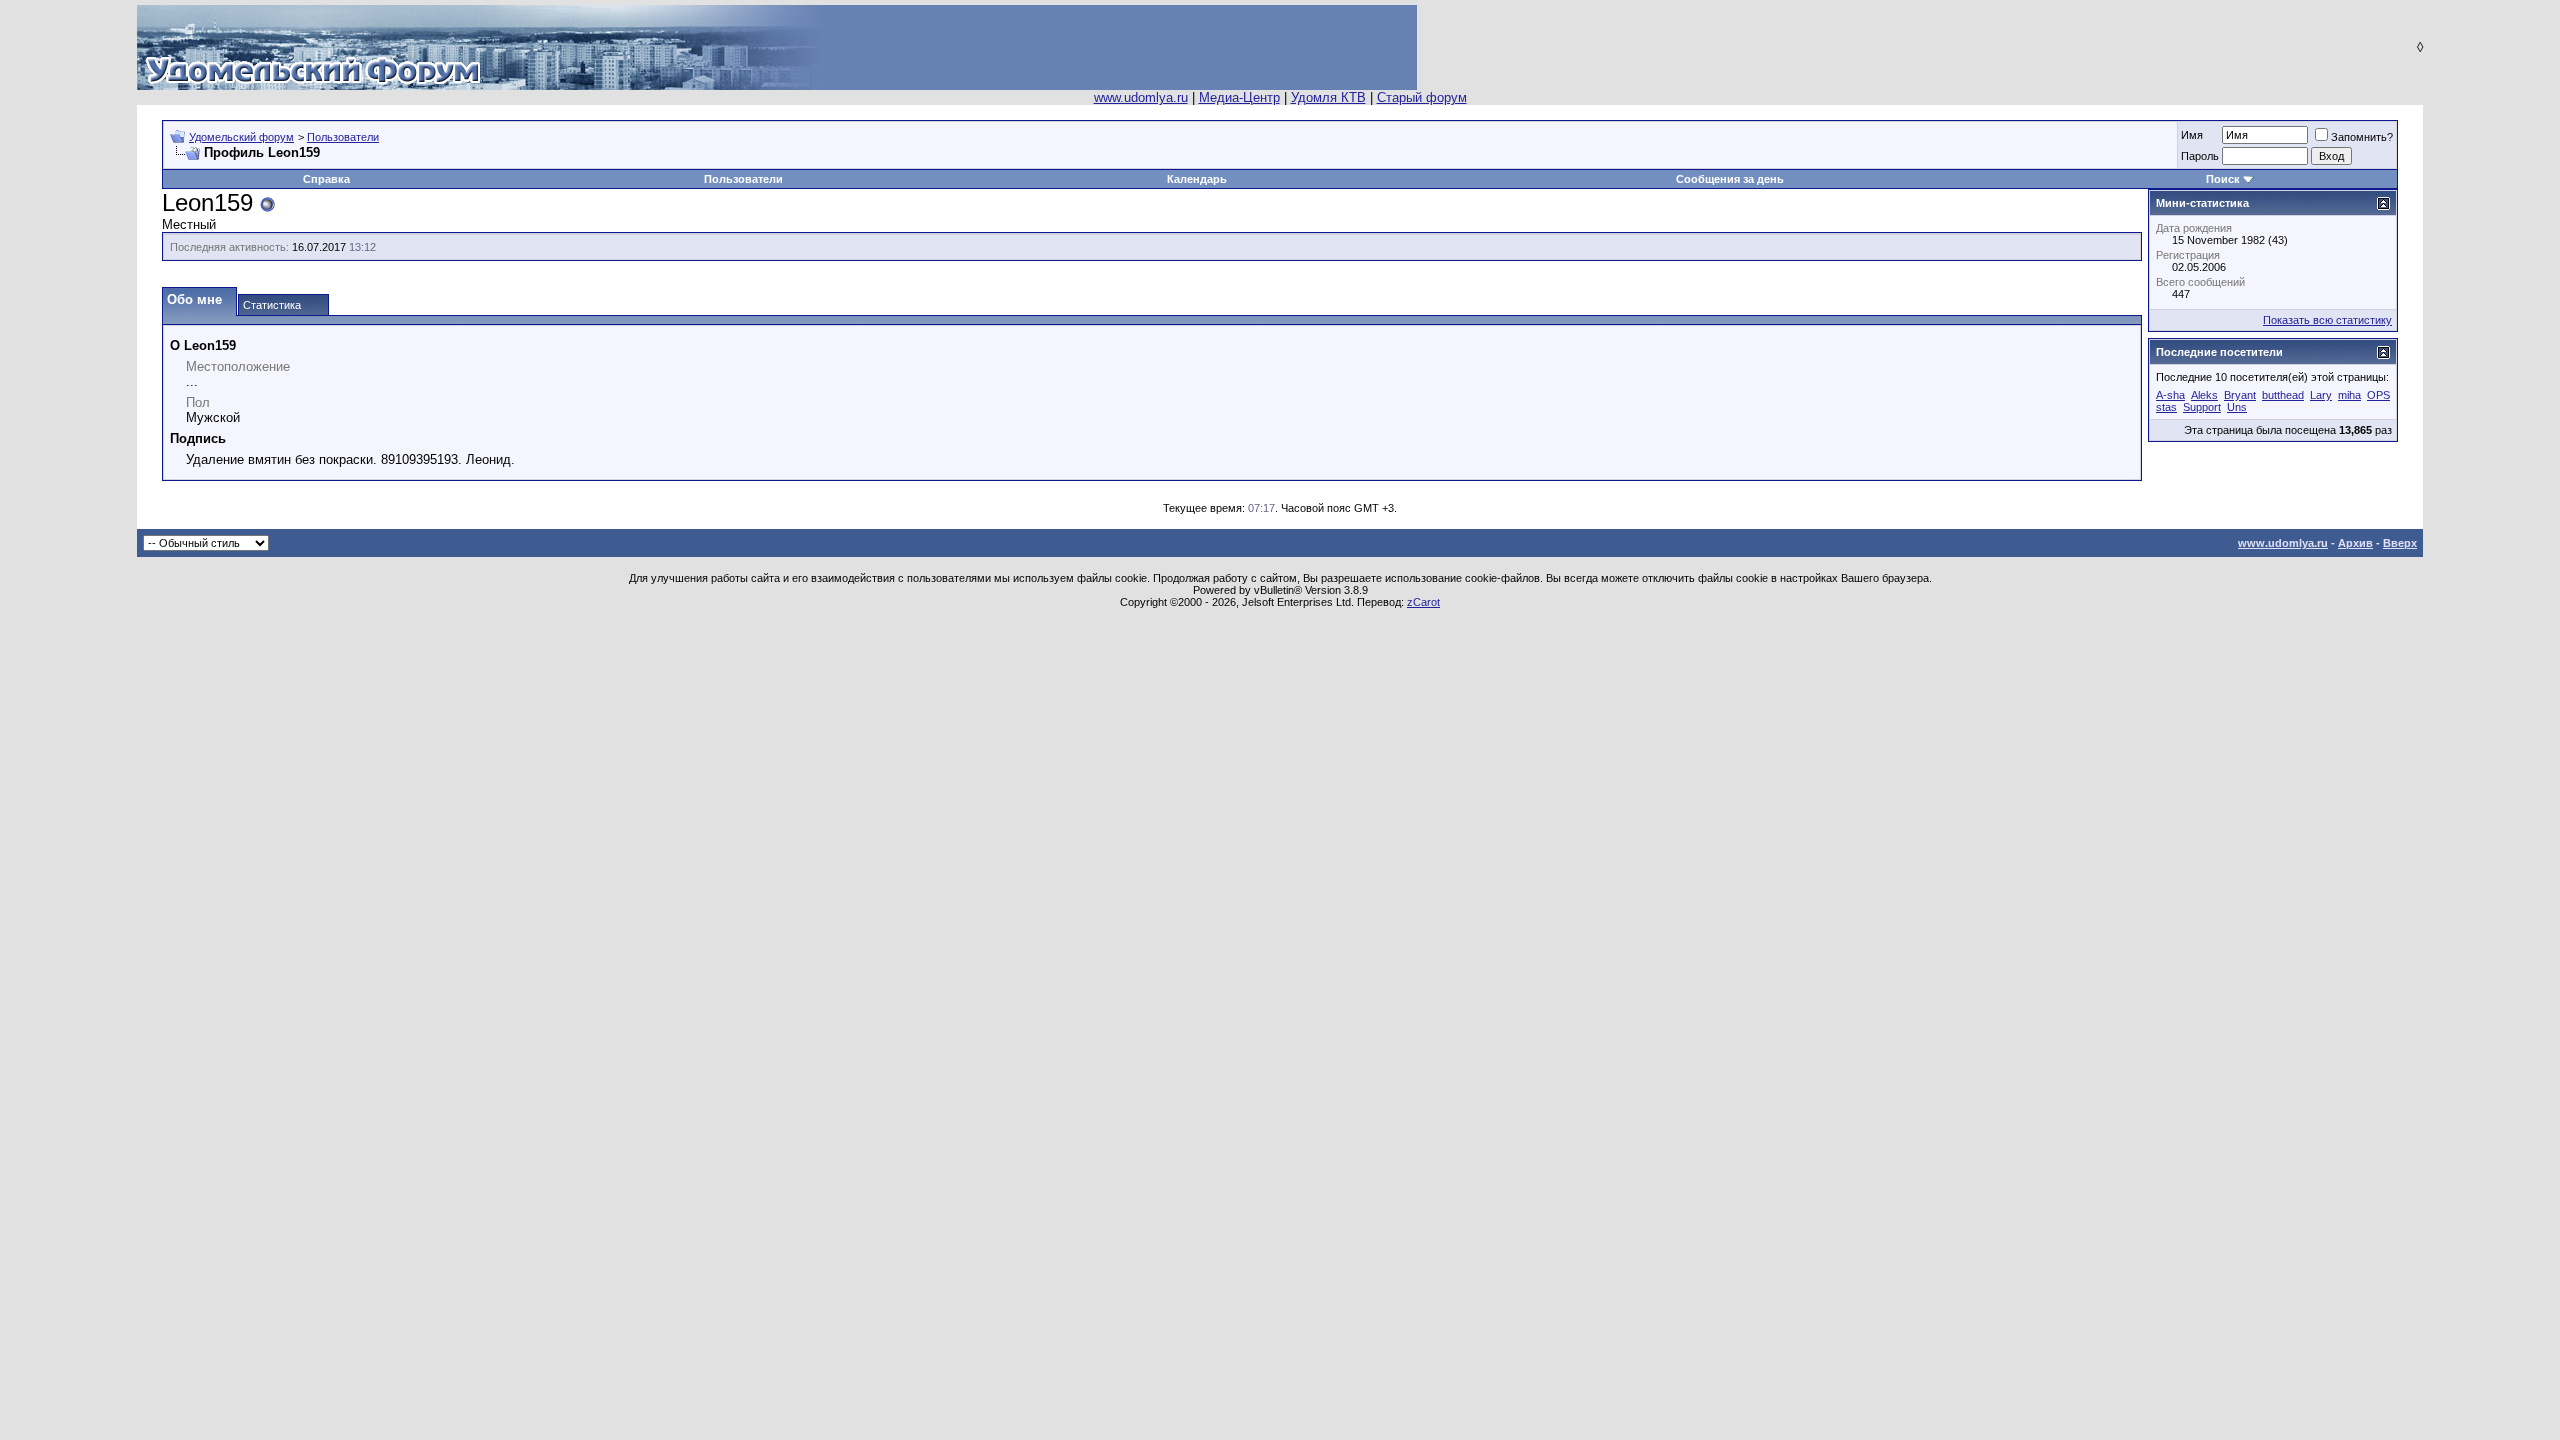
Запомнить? (2362, 137)
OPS (2378, 395)
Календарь (1197, 179)
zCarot (1423, 602)
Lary (2321, 395)
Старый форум (1422, 97)
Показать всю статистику (2327, 320)
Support (2202, 407)
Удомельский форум (241, 137)
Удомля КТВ (1328, 97)
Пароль (2200, 156)
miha (2349, 395)
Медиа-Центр (1239, 97)
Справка (326, 179)
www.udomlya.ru (1141, 97)
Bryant (2240, 395)
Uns (2237, 407)
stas (2166, 407)
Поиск (2223, 179)
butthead (2283, 395)
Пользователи (343, 137)
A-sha (2170, 395)
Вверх (2400, 543)
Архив (2355, 543)
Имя (2192, 135)
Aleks (2204, 395)
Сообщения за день (1730, 179)
